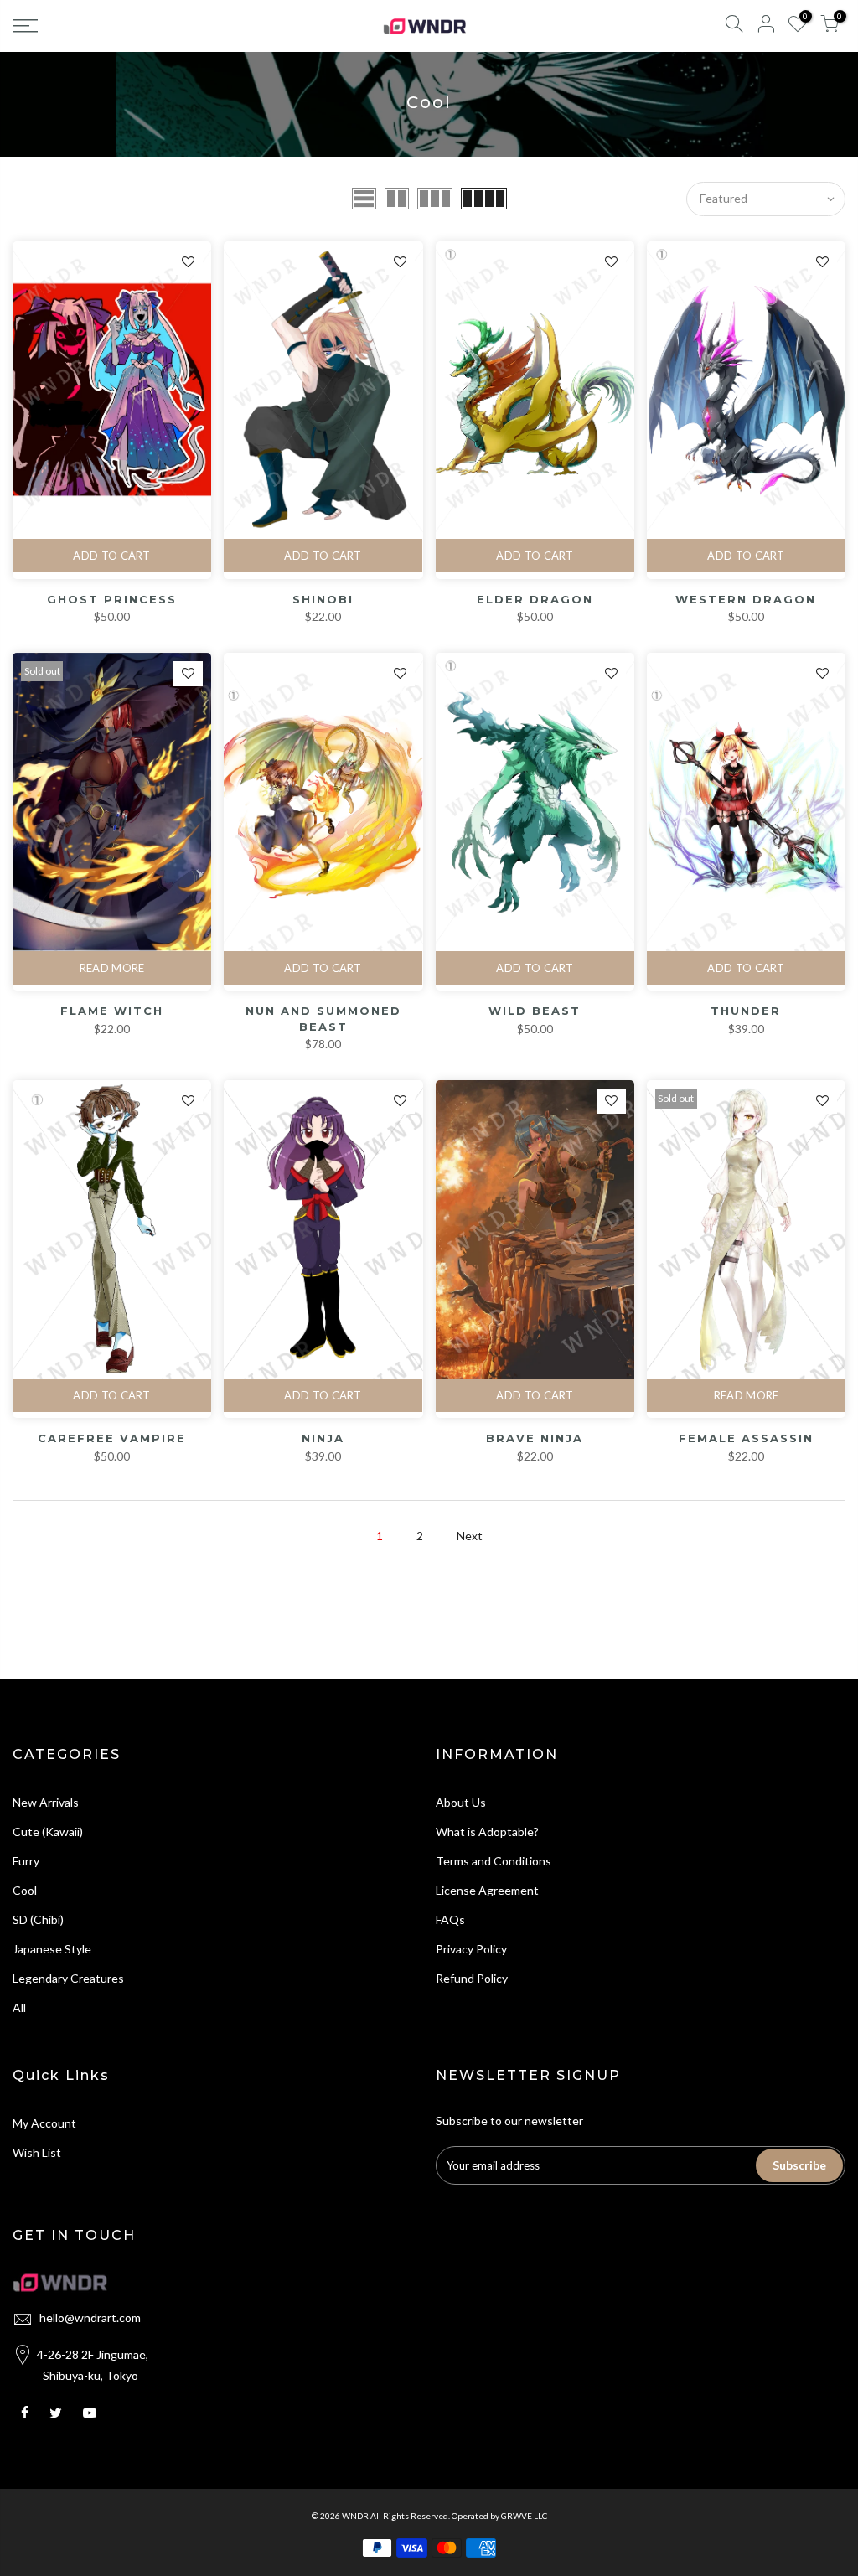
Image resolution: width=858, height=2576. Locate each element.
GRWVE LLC (524, 2516)
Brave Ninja (535, 1438)
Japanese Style (52, 1949)
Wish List (37, 2152)
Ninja (323, 1438)
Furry (26, 1861)
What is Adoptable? (487, 1831)
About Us (461, 1802)
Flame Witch (112, 1011)
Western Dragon (746, 599)
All (19, 2007)
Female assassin (746, 1438)
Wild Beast (535, 1011)
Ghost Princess (112, 599)
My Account (44, 2123)
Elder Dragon (535, 599)
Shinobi (323, 599)
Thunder (746, 1011)
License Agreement (487, 1890)
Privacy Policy (471, 1949)
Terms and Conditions (494, 1861)
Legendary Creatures (68, 1978)
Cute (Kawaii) (48, 1831)
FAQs (450, 1919)
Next (470, 1536)
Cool (25, 1890)
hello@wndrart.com (90, 2317)
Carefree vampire (112, 1438)
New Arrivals (46, 1802)
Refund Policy (472, 1978)
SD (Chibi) (38, 1919)
